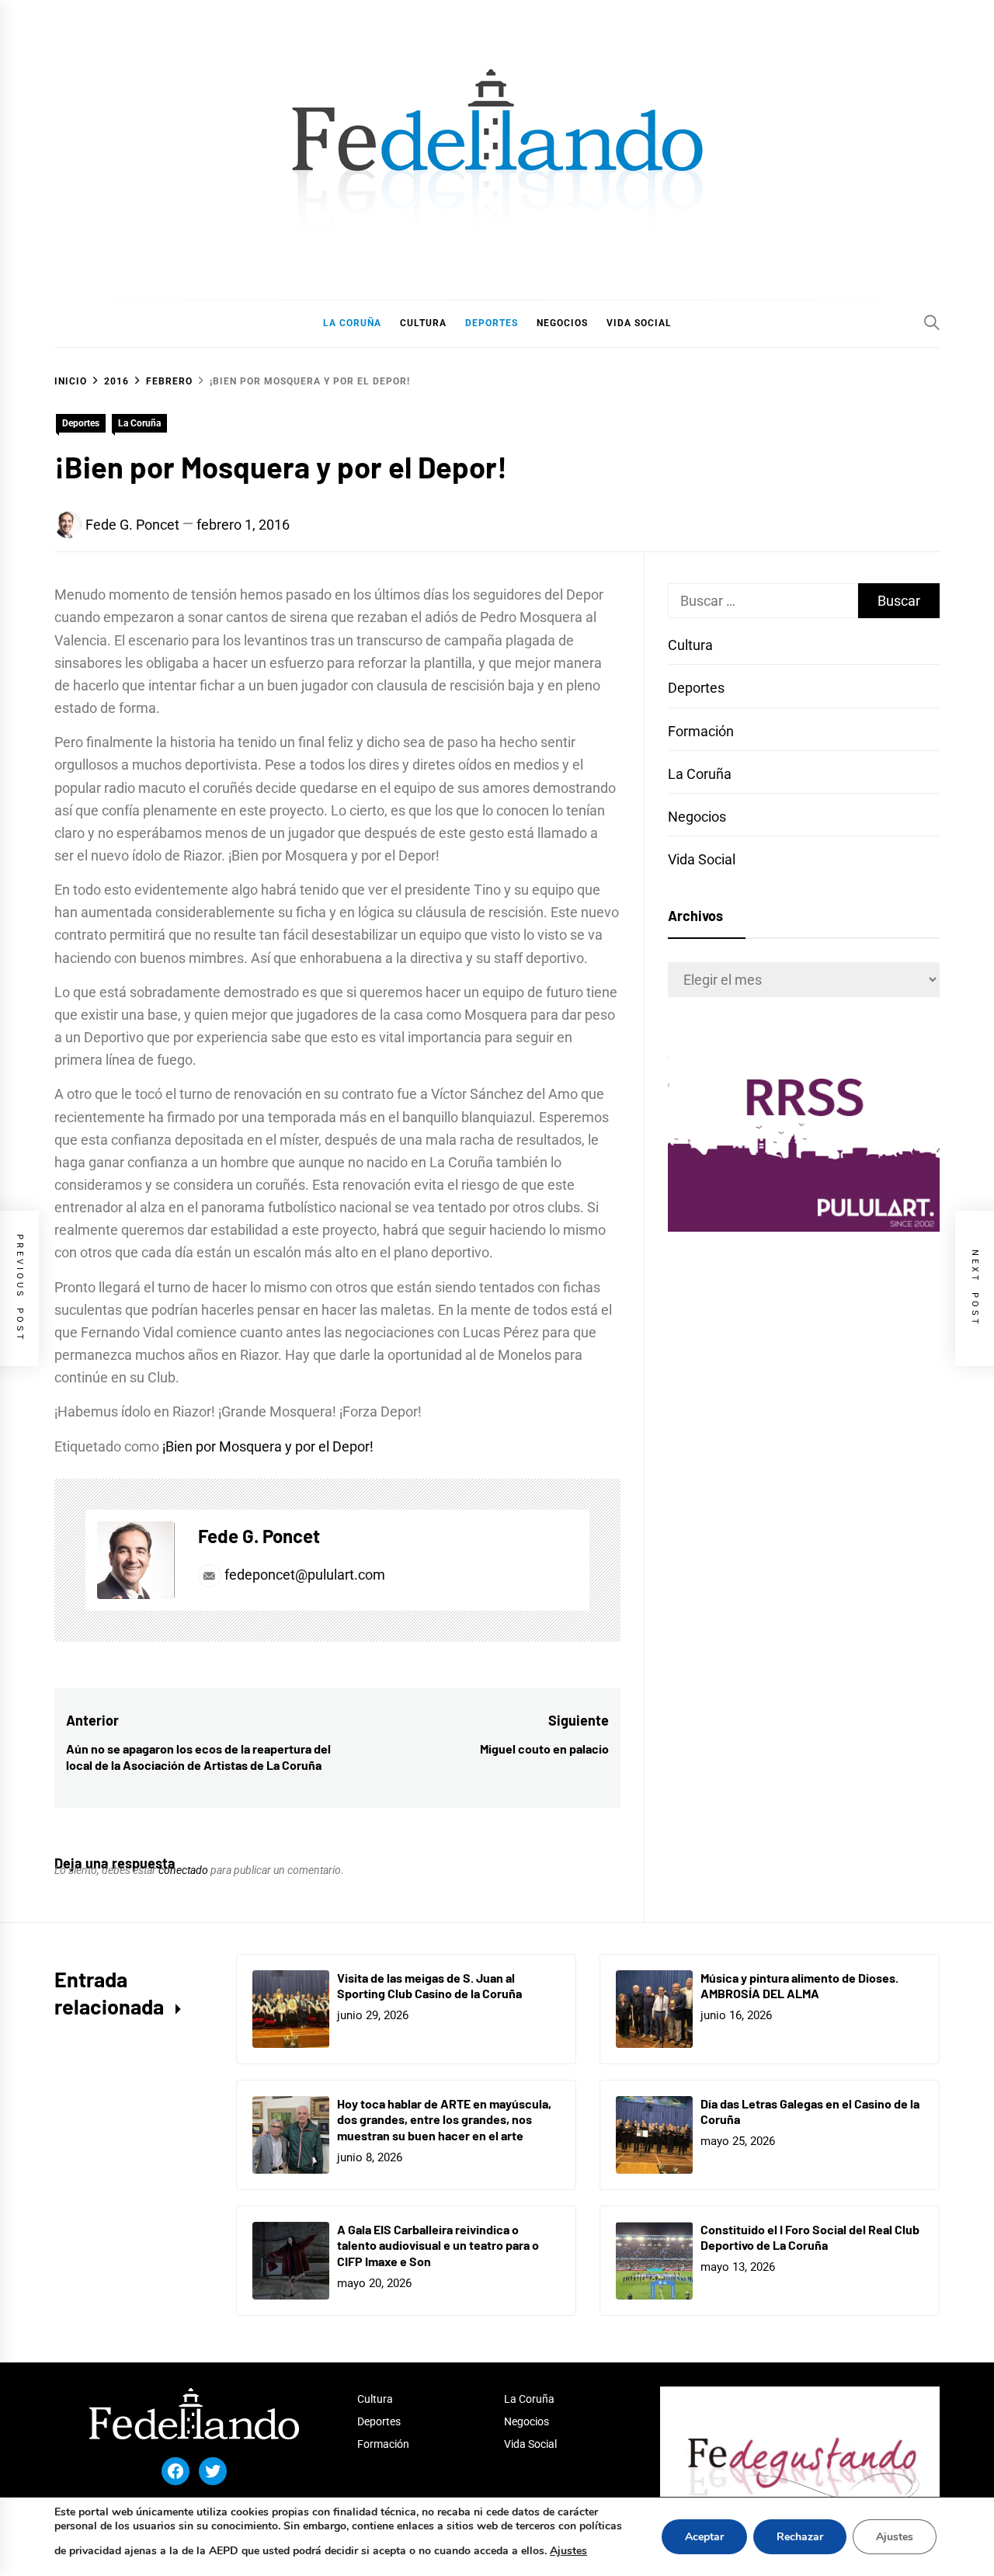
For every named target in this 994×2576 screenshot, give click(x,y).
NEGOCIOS (562, 323)
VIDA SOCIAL (639, 323)
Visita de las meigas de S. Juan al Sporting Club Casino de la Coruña (429, 1986)
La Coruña (139, 423)
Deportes (81, 423)
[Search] (932, 322)
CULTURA (423, 323)
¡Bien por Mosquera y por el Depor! (268, 1446)
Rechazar (800, 2537)
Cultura (690, 645)
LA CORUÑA (352, 323)
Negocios (697, 817)
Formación (701, 731)
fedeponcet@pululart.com (305, 1575)
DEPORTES (492, 323)
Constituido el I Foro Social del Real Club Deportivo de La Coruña (810, 2237)
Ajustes (568, 2551)
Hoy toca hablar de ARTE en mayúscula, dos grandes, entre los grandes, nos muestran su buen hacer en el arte (444, 2120)
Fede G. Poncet (132, 525)
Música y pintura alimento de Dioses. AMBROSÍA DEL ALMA (799, 1986)
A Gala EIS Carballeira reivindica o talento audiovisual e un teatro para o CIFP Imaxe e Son (438, 2246)
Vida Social (702, 859)
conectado (183, 1870)
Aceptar (704, 2537)
